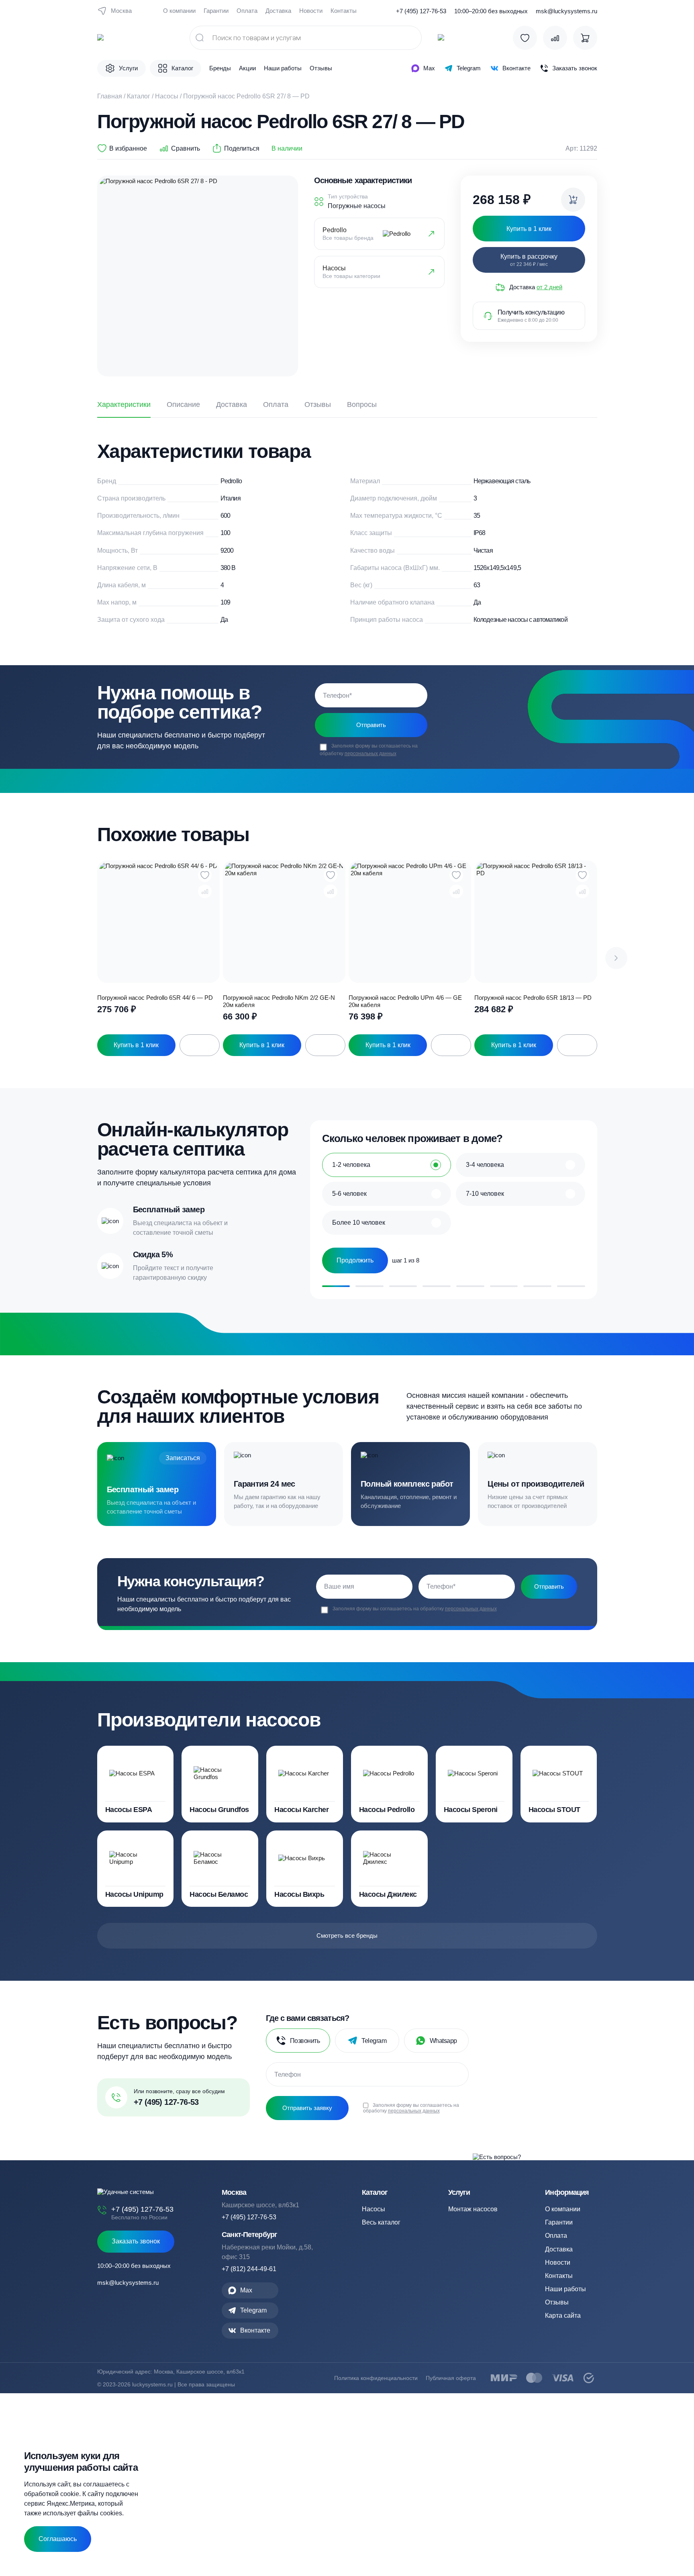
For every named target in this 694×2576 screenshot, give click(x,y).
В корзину (200, 1045)
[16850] (573, 200)
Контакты (344, 11)
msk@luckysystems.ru (566, 11)
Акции (247, 68)
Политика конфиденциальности (376, 2378)
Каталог (139, 96)
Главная (110, 96)
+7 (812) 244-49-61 (249, 2269)
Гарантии (216, 11)
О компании (179, 11)
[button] (616, 958)
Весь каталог (381, 2222)
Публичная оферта (451, 2378)
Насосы (167, 96)
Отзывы (321, 68)
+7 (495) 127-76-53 (421, 11)
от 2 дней (549, 287)
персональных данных (370, 754)
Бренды (220, 68)
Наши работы (283, 68)
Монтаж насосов (473, 2209)
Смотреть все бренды (347, 1936)
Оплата (247, 11)
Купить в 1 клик (136, 1045)
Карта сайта (563, 2316)
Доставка (278, 11)
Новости (311, 11)
